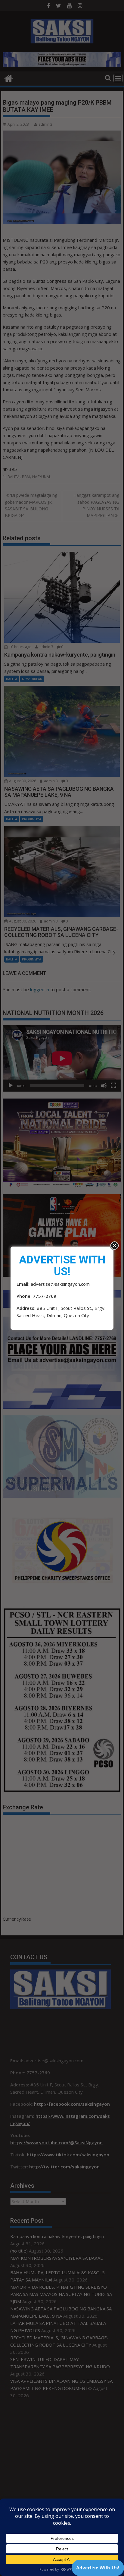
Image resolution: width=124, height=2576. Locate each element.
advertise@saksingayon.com (60, 1284)
